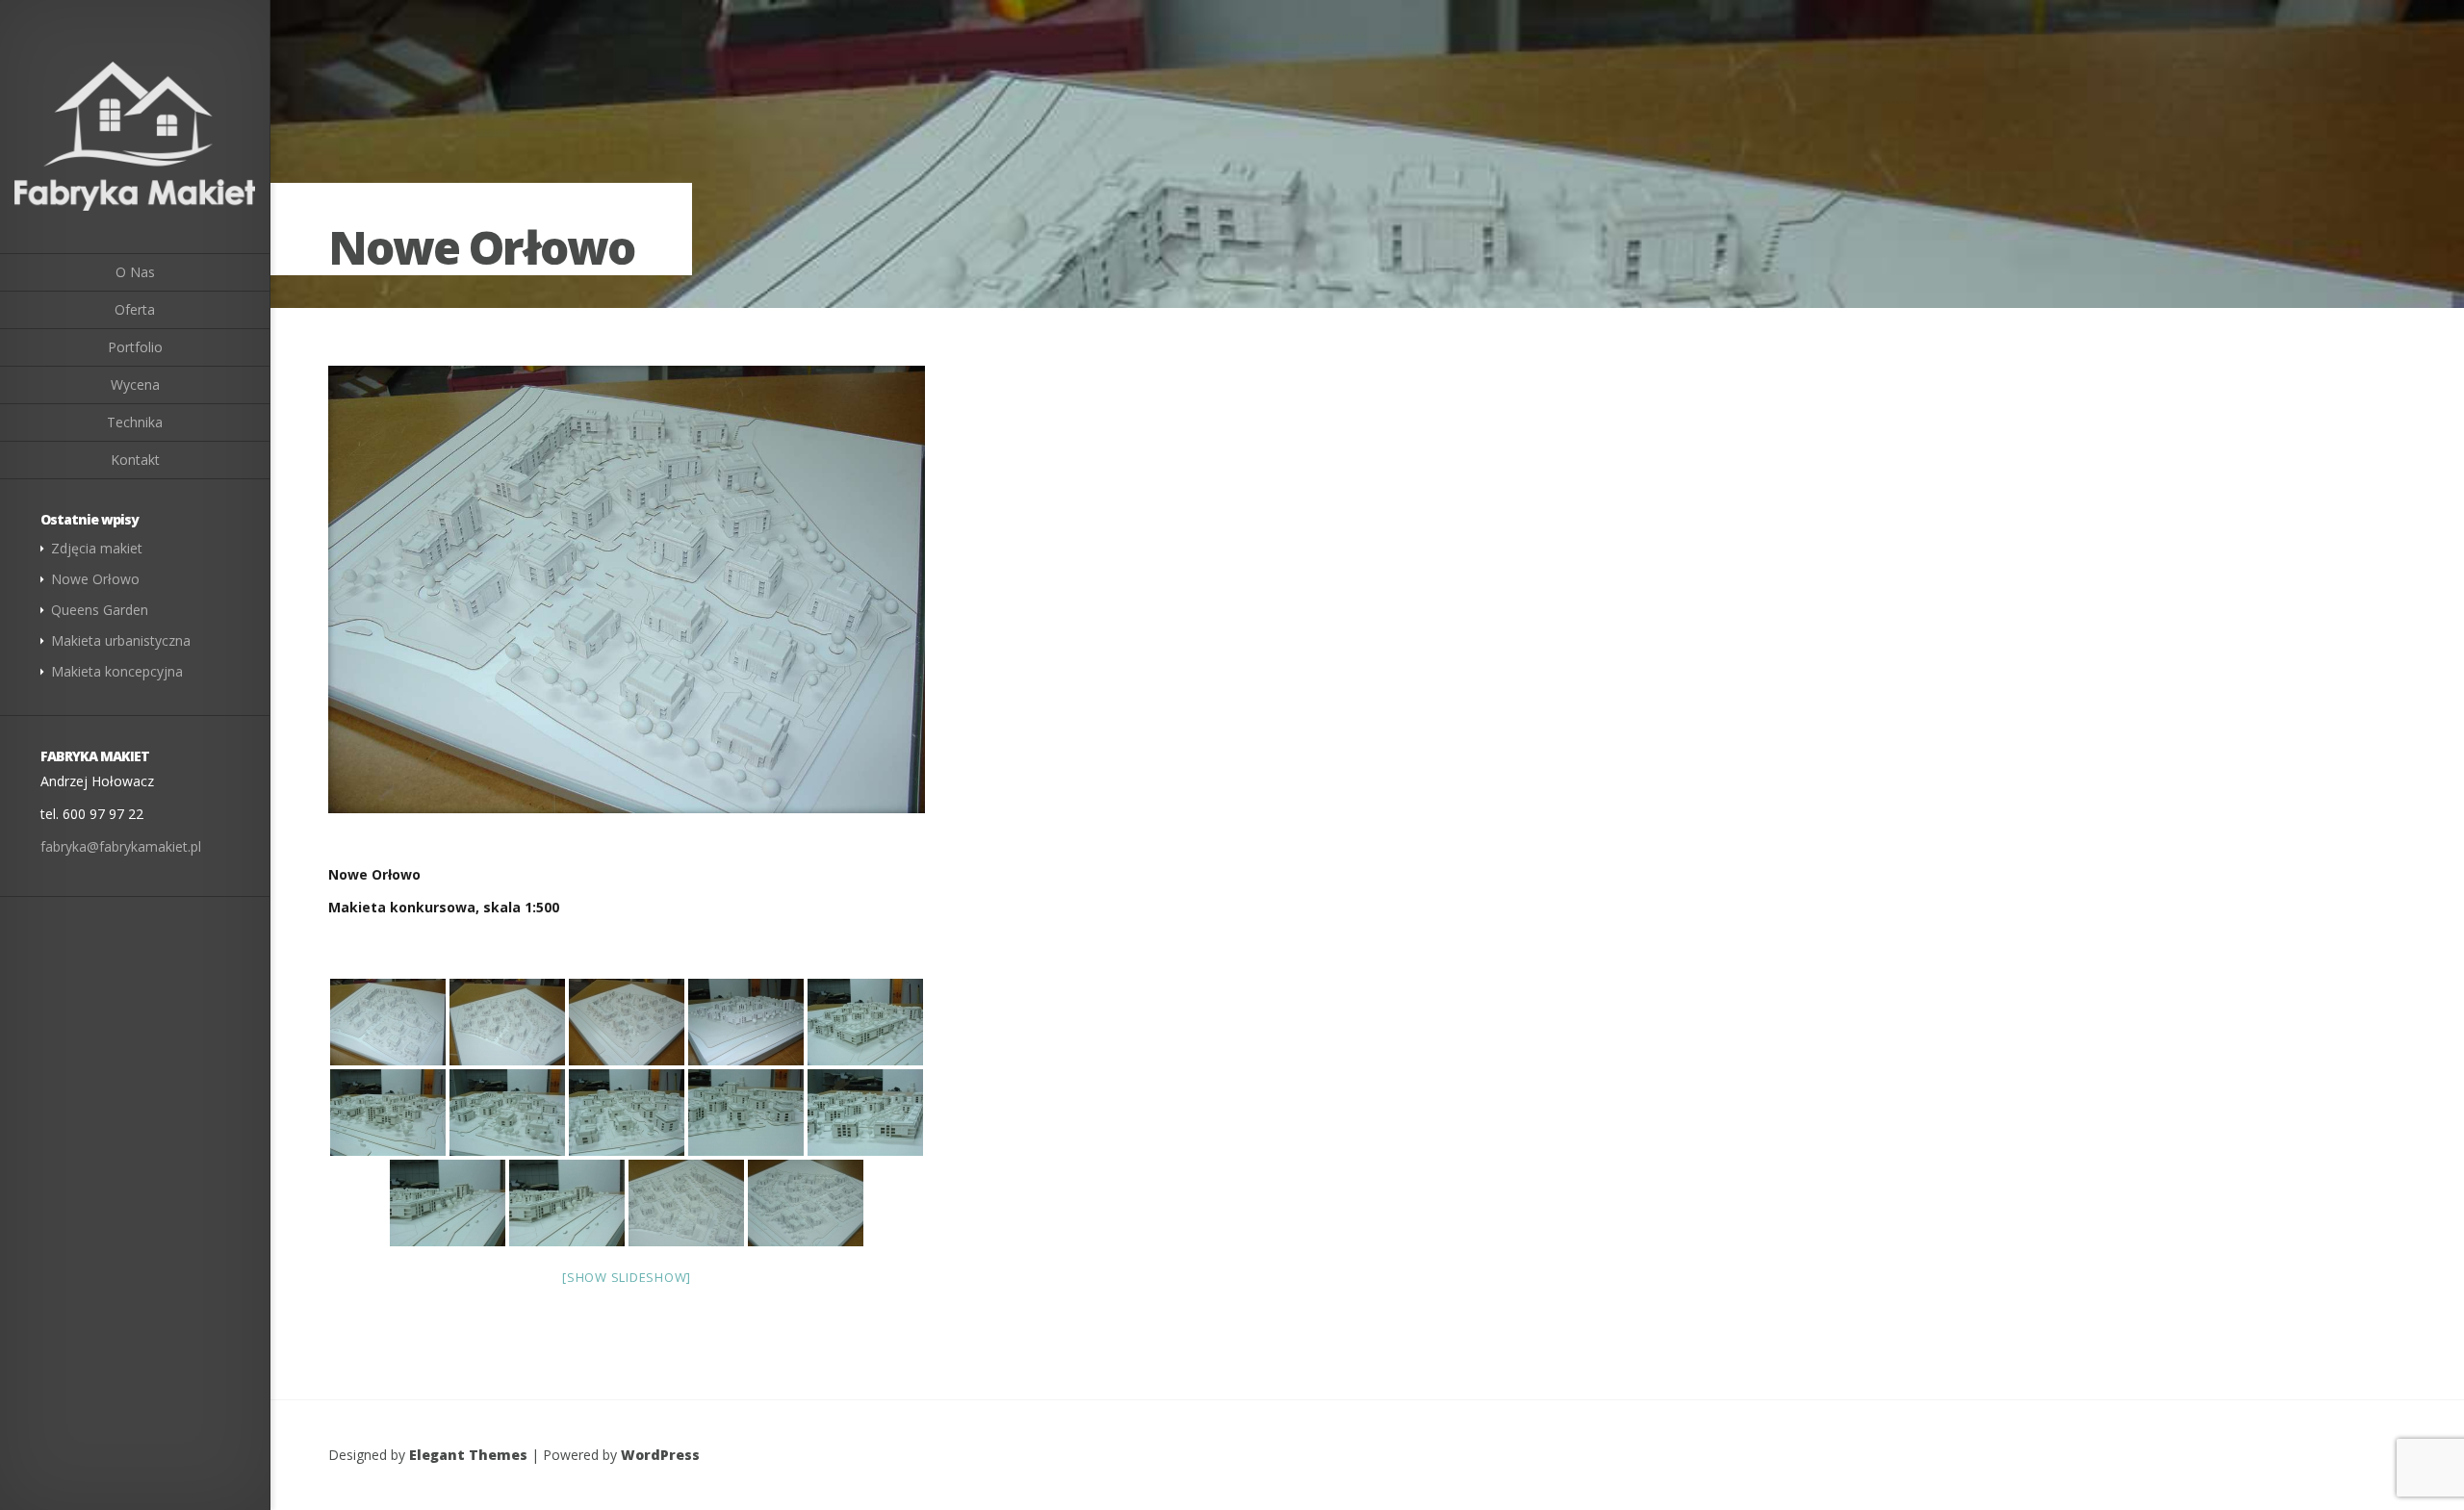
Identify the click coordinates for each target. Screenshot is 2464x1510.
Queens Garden (100, 610)
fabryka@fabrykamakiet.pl (121, 846)
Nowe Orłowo (95, 579)
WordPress (660, 1455)
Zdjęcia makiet (97, 548)
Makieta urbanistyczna (121, 640)
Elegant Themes (468, 1455)
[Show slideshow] (627, 1277)
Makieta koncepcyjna (117, 671)
